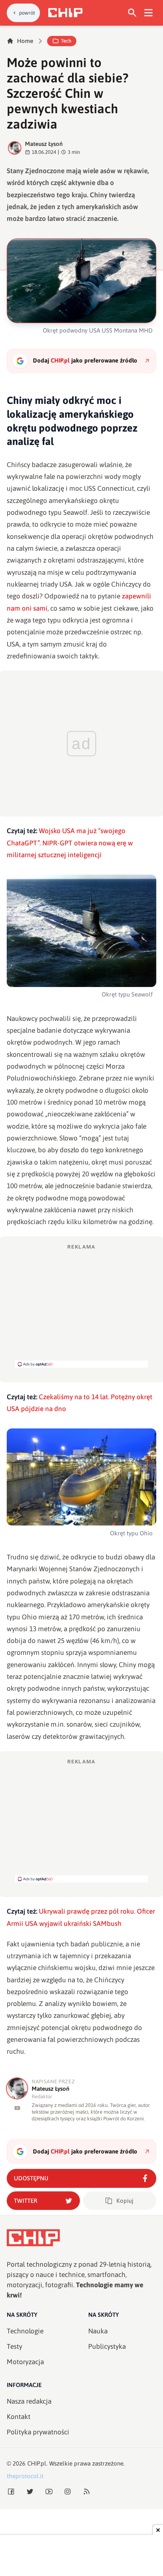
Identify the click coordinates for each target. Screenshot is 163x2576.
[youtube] (17, 2108)
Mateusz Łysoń (44, 144)
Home (25, 41)
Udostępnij (31, 2178)
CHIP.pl (37, 2463)
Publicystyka (107, 2346)
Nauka (98, 2331)
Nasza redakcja (29, 2401)
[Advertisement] (81, 1305)
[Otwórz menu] (149, 13)
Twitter (26, 2201)
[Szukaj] (132, 13)
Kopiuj (125, 2201)
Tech (66, 41)
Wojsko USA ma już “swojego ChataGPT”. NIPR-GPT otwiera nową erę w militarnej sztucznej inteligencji (70, 843)
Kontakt (19, 2417)
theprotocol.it (25, 2476)
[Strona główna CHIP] (65, 13)
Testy (14, 2346)
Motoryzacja (25, 2362)
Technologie (25, 2331)
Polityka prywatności (38, 2432)
